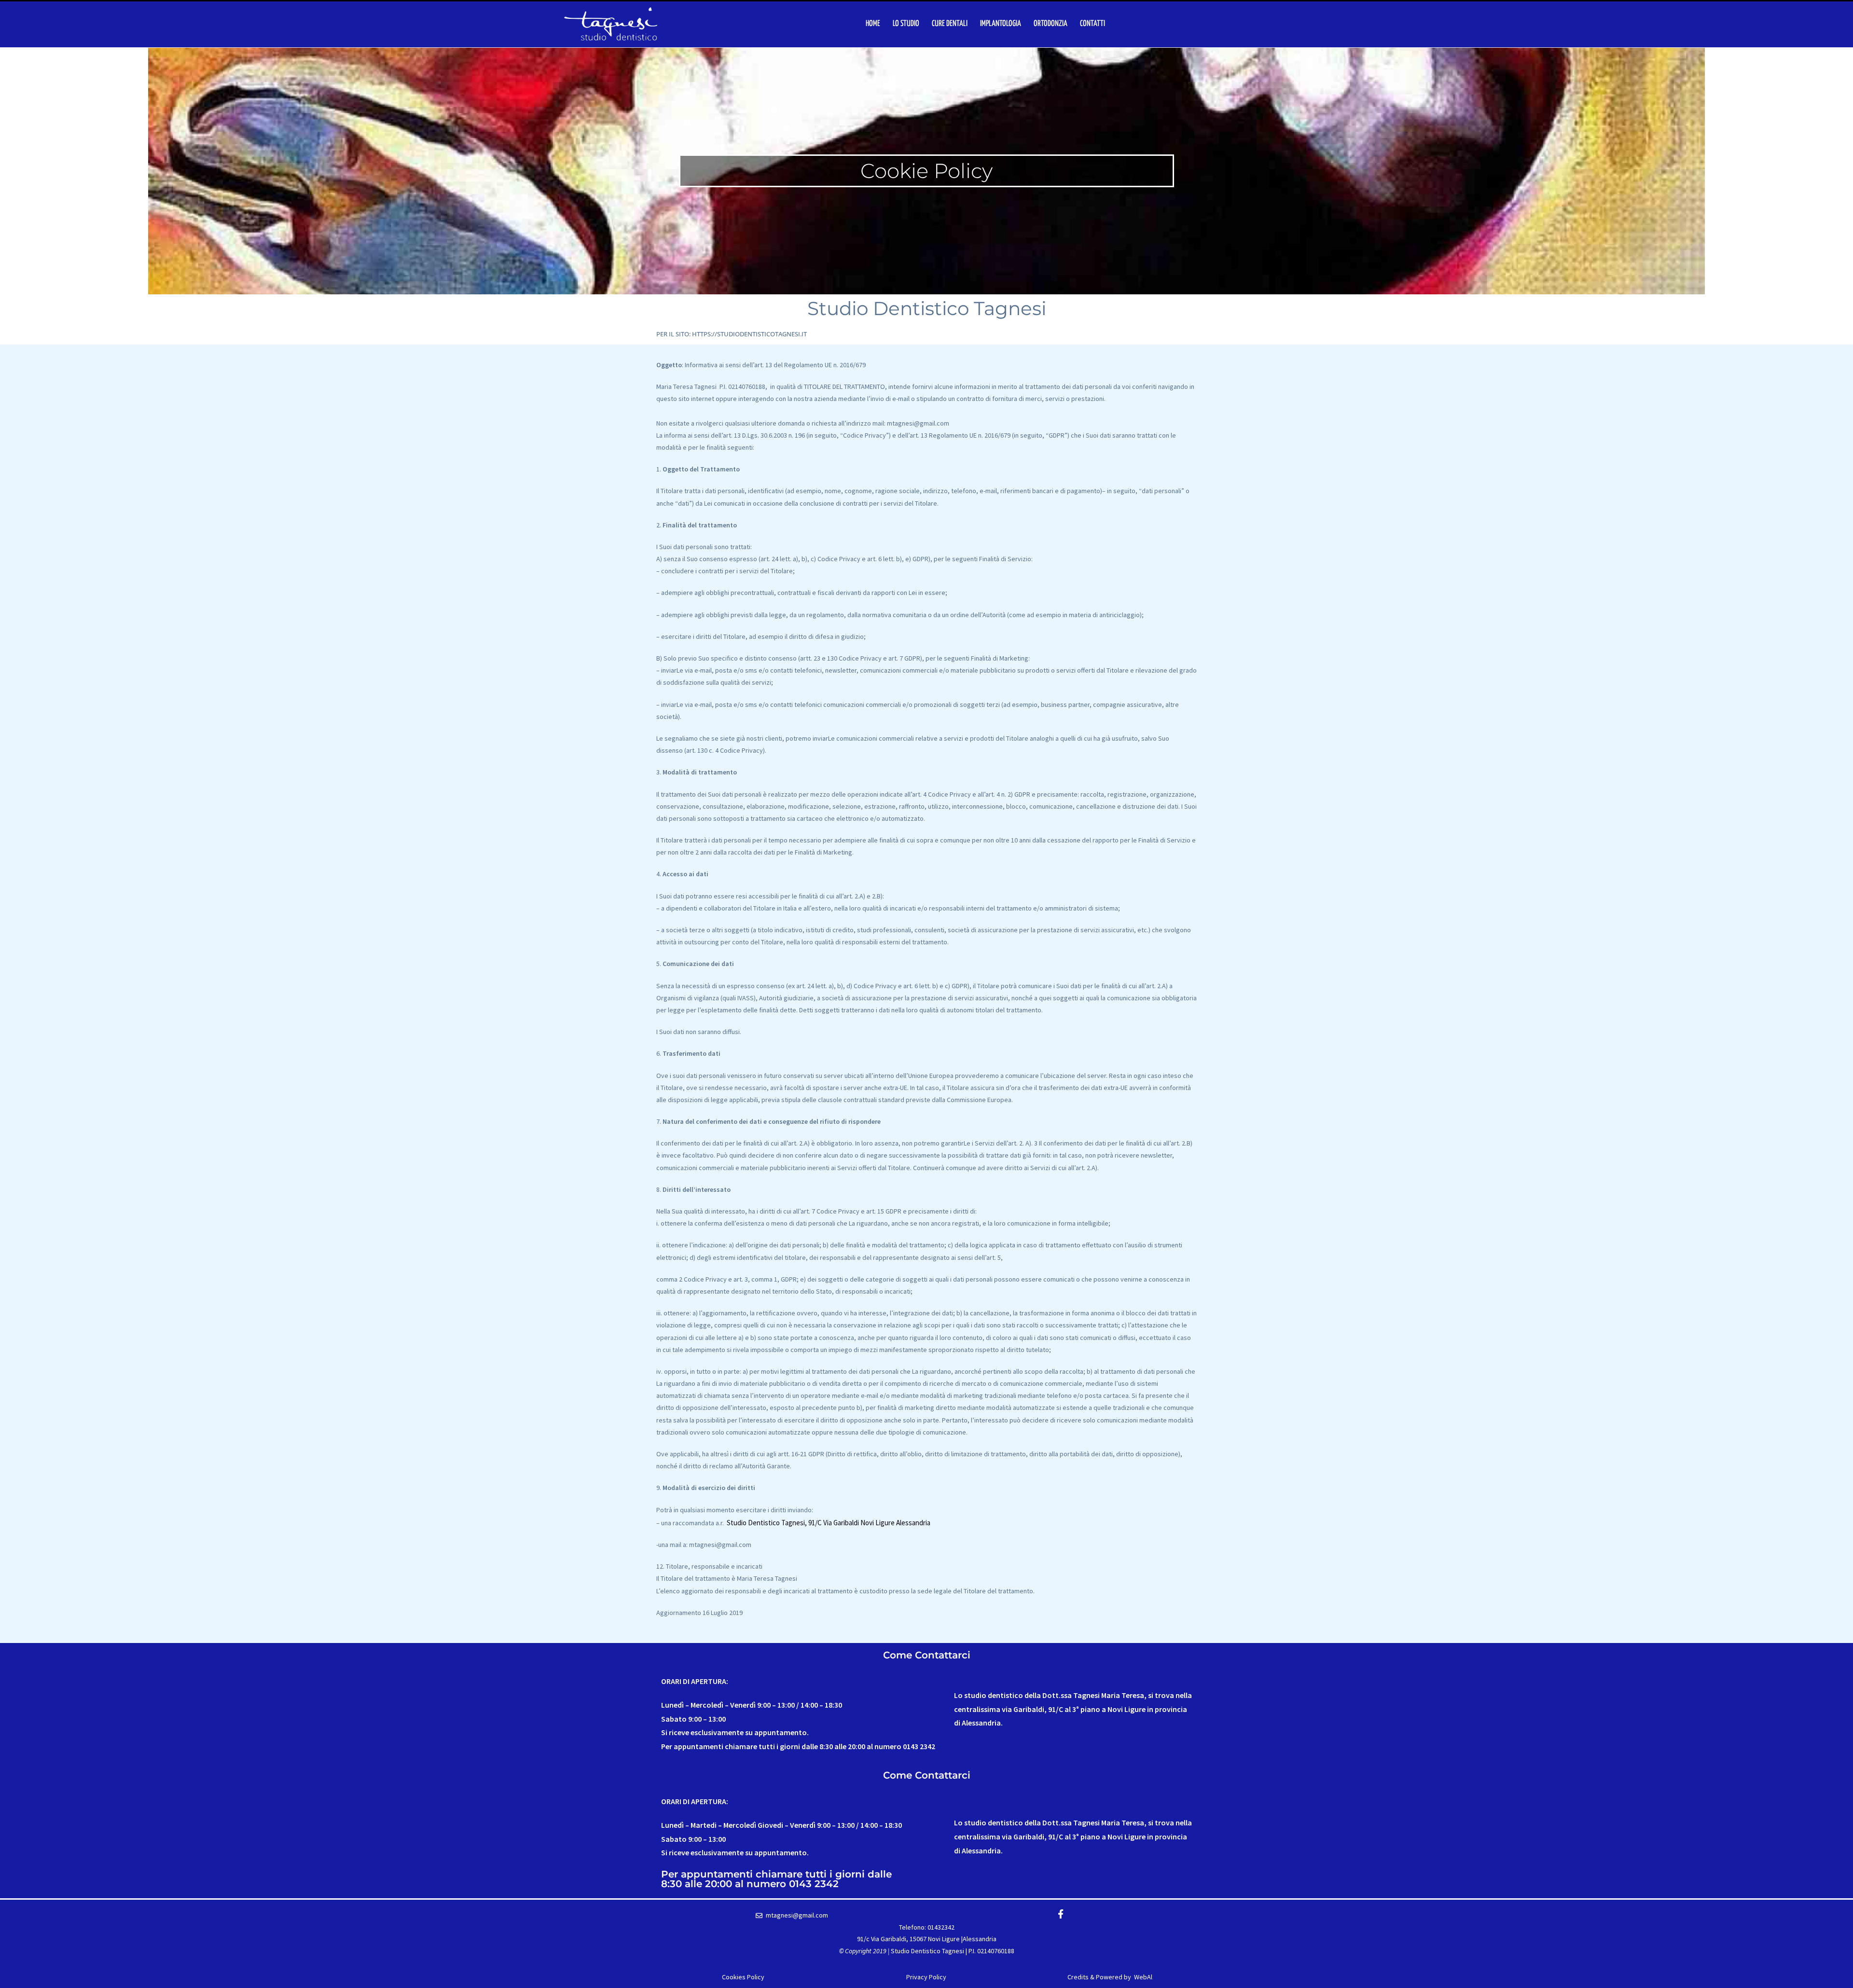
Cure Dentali (950, 24)
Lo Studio (906, 24)
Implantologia (1001, 24)
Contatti (1092, 24)
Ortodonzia (1051, 24)
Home (873, 24)
